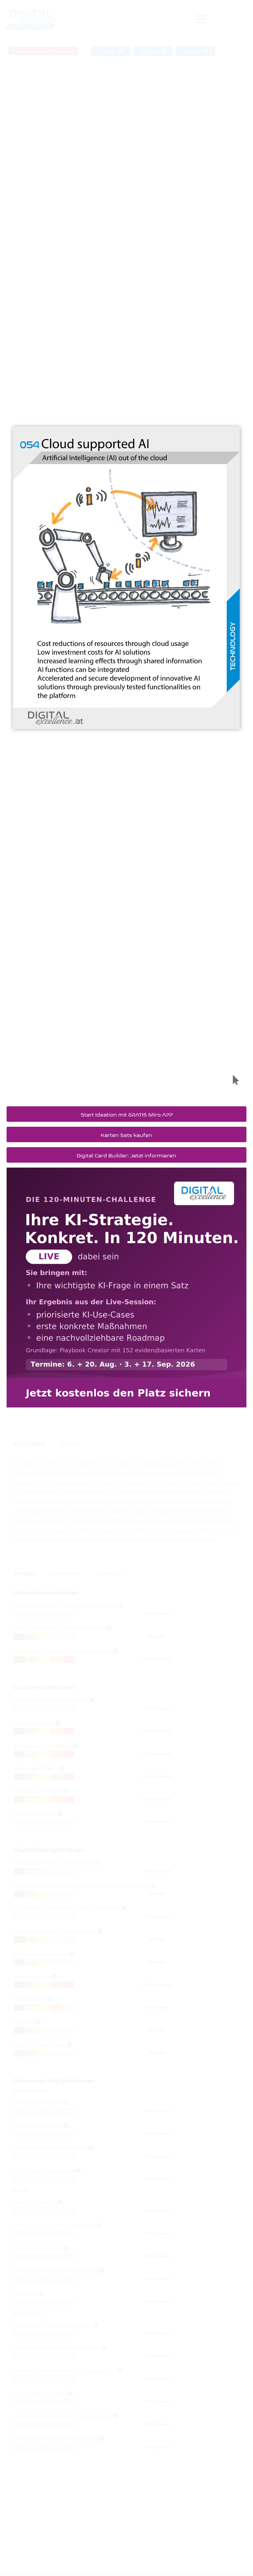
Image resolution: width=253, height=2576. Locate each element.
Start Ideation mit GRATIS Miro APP (127, 1114)
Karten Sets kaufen (126, 1134)
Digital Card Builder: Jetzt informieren (126, 1155)
